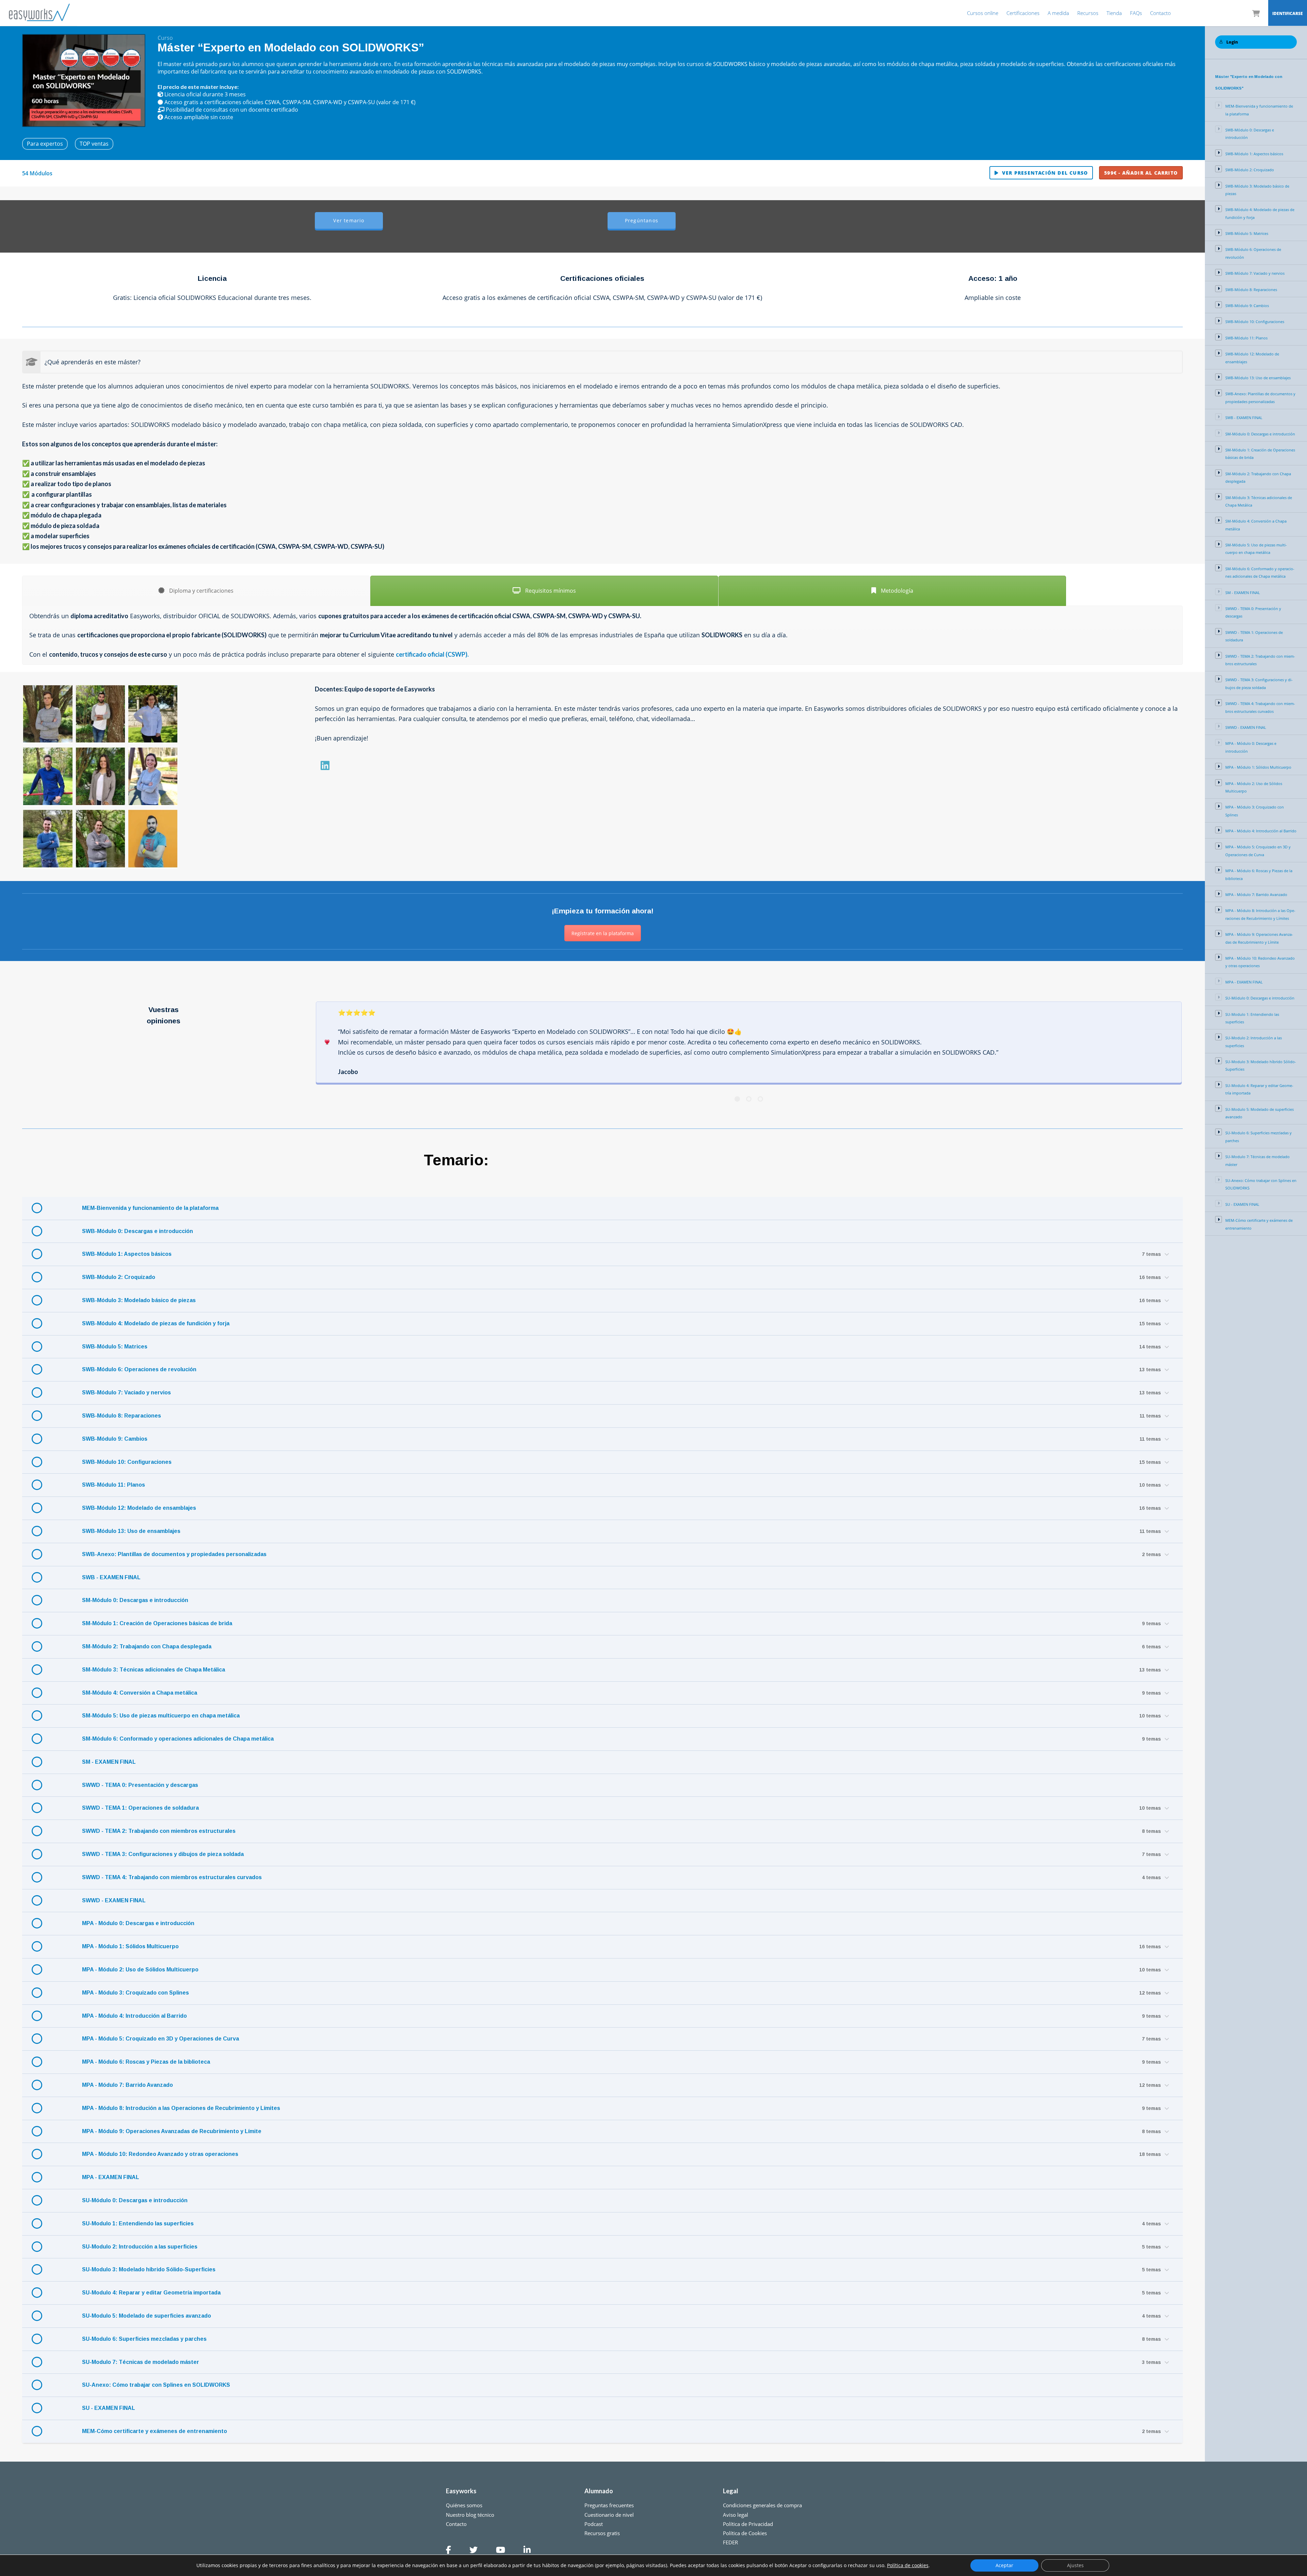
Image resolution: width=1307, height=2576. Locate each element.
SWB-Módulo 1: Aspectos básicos (127, 1254)
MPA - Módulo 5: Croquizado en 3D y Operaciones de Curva (160, 2039)
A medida (1058, 13)
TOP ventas (94, 144)
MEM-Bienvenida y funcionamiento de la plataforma (150, 1208)
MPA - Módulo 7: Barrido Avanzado (127, 2085)
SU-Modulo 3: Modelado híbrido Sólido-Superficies (149, 2269)
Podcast (594, 2524)
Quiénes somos (464, 2505)
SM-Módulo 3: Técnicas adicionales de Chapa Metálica (154, 1670)
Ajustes (1075, 2565)
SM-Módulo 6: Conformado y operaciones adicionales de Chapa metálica (178, 1739)
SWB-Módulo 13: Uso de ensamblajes (131, 1531)
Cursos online (983, 13)
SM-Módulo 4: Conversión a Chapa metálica (140, 1693)
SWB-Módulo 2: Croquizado (119, 1277)
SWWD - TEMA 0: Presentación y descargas (140, 1785)
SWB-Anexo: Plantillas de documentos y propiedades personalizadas (174, 1554)
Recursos (1088, 13)
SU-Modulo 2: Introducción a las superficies (140, 2247)
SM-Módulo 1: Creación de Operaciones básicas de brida (157, 1623)
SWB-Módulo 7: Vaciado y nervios (126, 1393)
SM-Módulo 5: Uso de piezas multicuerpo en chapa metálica (161, 1716)
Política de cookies (908, 2565)
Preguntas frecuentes (609, 2505)
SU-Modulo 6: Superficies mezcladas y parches (144, 2339)
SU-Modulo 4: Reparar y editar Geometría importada (151, 2293)
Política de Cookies (745, 2533)
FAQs (1136, 13)
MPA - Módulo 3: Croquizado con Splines (135, 1993)
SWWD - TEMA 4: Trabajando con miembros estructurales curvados (172, 1877)
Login (1232, 42)
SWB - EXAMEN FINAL (111, 1577)
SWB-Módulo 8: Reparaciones (122, 1416)
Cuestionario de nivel (609, 2515)
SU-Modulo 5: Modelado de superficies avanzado (147, 2316)
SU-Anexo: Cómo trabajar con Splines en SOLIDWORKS (156, 2385)
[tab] (196, 591)
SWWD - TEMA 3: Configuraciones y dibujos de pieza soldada (163, 1854)
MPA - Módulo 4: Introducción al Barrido (134, 2016)
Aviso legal (736, 2515)
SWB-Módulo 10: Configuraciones (127, 1462)
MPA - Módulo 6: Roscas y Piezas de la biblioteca (146, 2062)
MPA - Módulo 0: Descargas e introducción (138, 1923)
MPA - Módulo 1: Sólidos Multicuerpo (130, 1946)
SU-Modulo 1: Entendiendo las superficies (138, 2223)
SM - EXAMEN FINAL (109, 1762)
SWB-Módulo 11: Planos (114, 1485)
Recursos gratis (602, 2533)
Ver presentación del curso (1045, 173)
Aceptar (1004, 2565)
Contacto (1160, 13)
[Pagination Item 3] (760, 1099)
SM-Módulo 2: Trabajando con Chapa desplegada (147, 1646)
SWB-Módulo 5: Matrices (115, 1347)
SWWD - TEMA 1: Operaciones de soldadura (140, 1808)
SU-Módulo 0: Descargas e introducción (135, 2200)
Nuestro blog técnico (470, 2515)
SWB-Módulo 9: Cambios (115, 1439)
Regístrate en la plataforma (603, 933)
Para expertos (45, 144)
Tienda (1114, 13)
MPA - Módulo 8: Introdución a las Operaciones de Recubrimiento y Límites (181, 2108)
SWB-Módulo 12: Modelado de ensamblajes (139, 1508)
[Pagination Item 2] (749, 1099)
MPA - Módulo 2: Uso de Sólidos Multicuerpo (140, 1970)
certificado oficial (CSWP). (432, 654)
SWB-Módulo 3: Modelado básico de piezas (139, 1300)
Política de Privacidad (748, 2524)
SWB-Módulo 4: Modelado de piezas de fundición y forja (156, 1323)
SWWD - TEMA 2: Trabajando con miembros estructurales (159, 1831)
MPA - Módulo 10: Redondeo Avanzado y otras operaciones (160, 2154)
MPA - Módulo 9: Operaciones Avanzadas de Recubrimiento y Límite (172, 2131)
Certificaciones (1023, 13)
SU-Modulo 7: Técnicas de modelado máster (141, 2362)
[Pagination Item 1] (737, 1099)
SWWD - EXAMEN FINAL (114, 1900)
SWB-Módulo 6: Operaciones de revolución (139, 1369)
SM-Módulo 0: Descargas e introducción (135, 1600)
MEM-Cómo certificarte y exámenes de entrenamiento (155, 2431)
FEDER (730, 2542)
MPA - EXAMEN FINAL (111, 2177)
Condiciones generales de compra (762, 2505)
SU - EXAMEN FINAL (109, 2408)
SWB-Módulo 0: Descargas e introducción (138, 1231)
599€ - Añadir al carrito (1141, 173)
